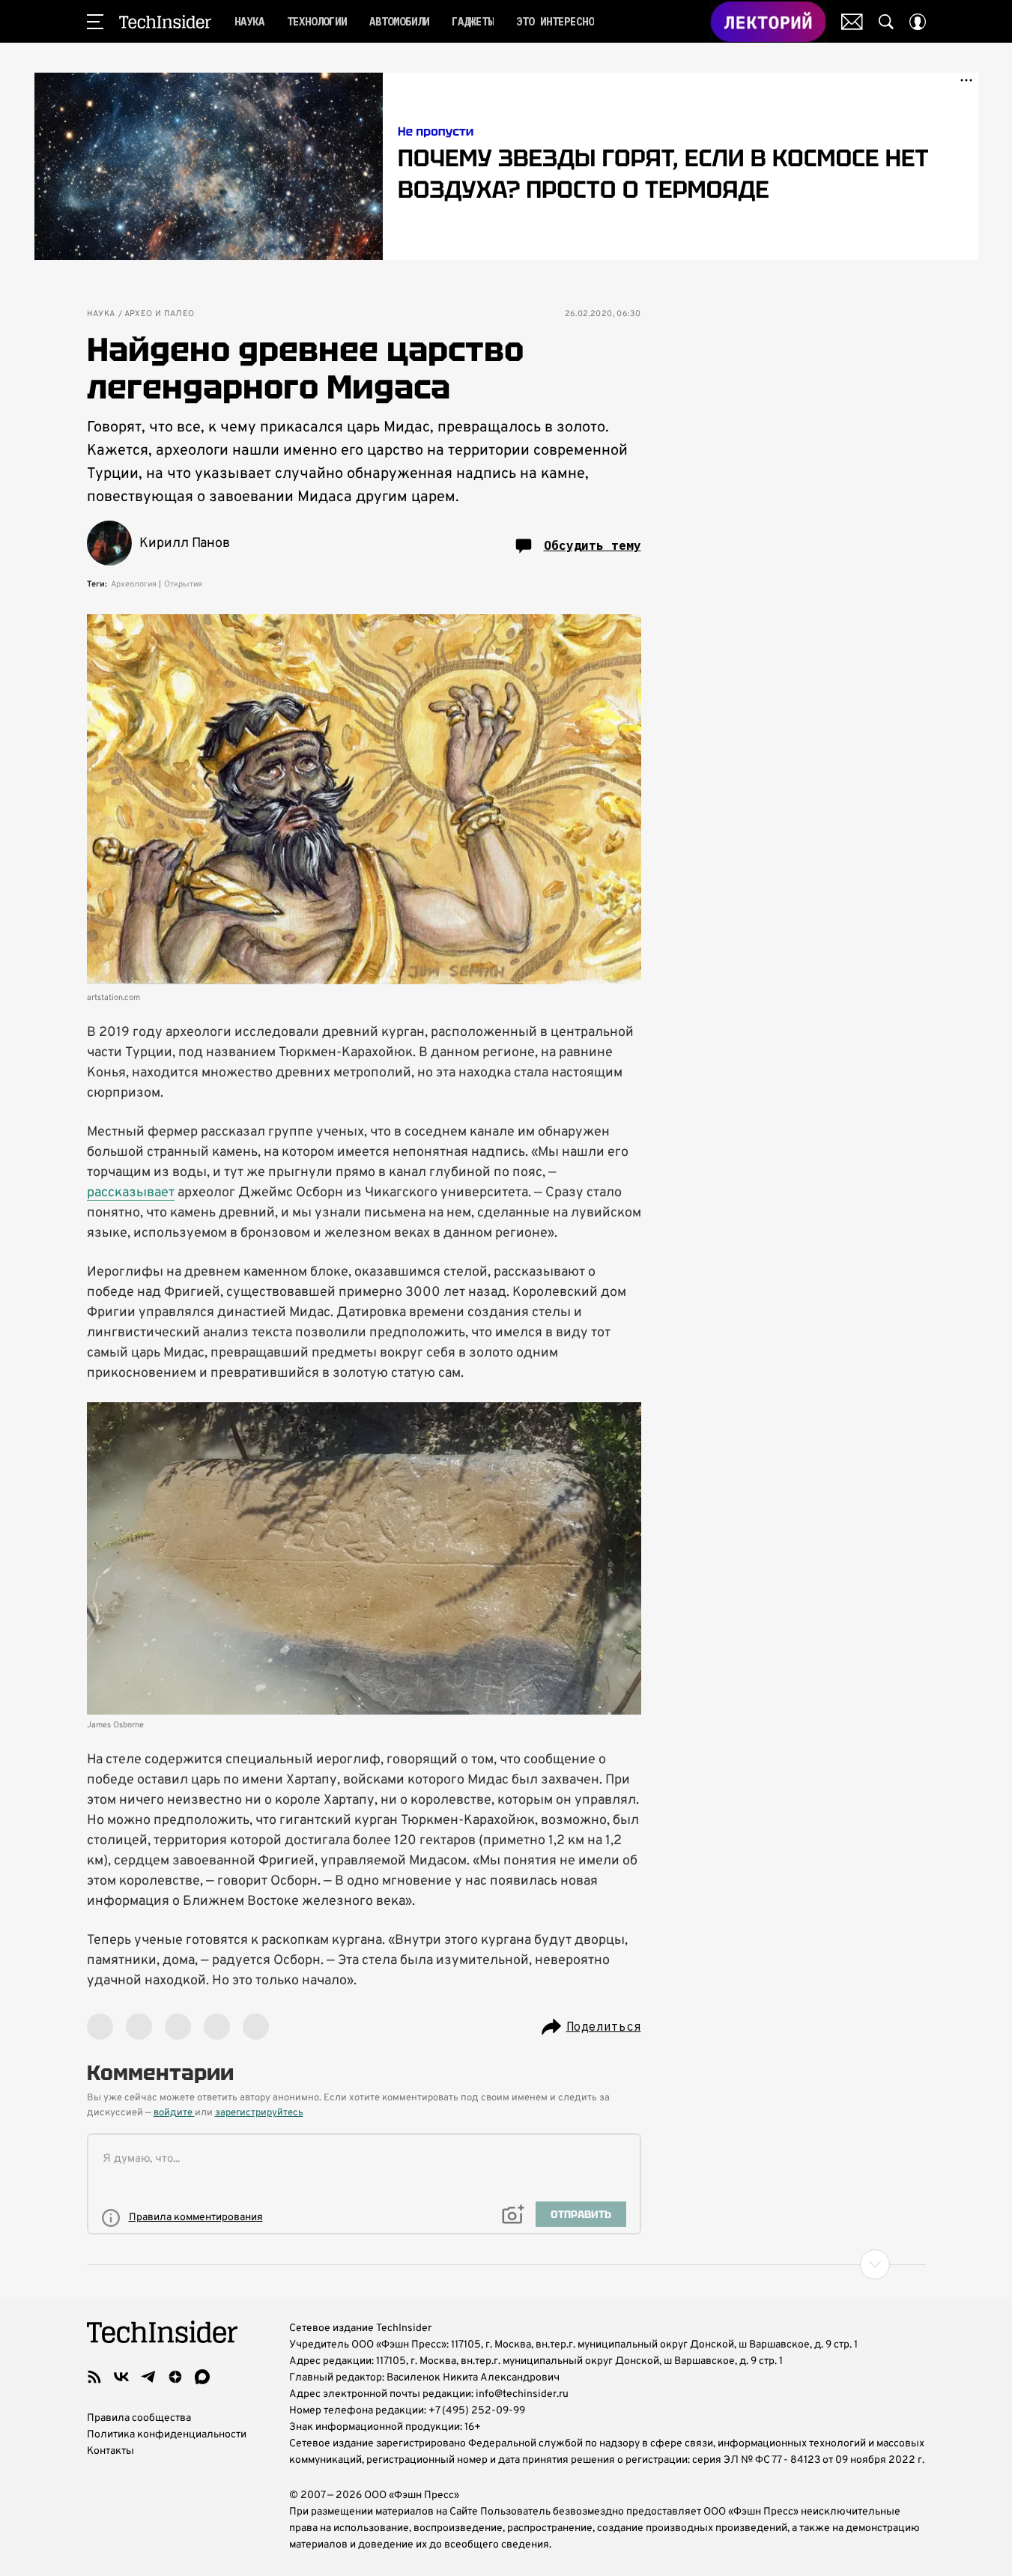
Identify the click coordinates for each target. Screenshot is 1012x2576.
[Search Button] (886, 22)
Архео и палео (160, 314)
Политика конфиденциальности (167, 2435)
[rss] (94, 2377)
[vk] (121, 2377)
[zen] (175, 2377)
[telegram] (148, 2377)
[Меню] (95, 22)
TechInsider (165, 22)
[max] (202, 2377)
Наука (101, 314)
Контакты (110, 2451)
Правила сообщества (139, 2418)
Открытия (183, 584)
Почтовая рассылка (852, 22)
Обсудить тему (593, 545)
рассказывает (131, 1193)
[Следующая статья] (506, 2264)
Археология (134, 584)
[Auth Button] (918, 22)
